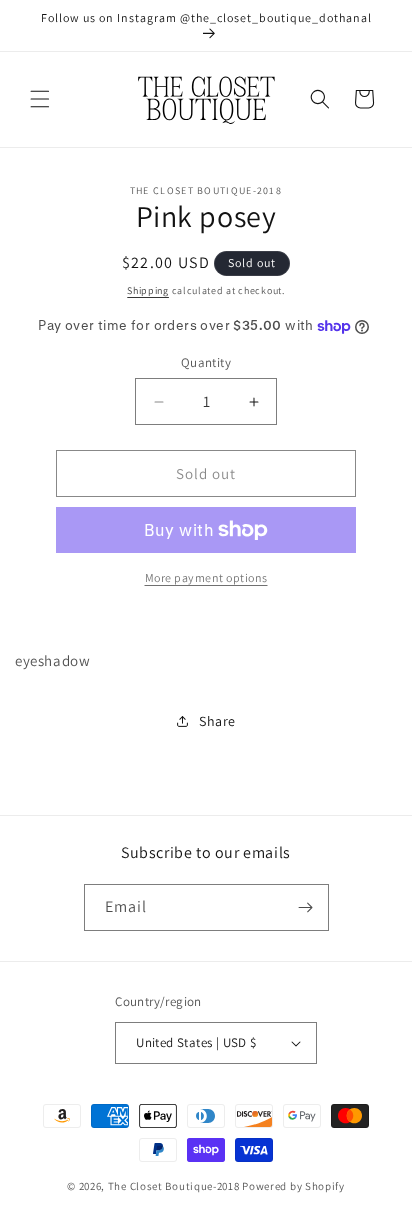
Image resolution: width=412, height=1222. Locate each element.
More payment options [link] (206, 577)
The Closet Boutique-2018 (174, 1186)
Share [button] (217, 721)
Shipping (148, 290)
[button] (40, 99)
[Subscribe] (306, 907)
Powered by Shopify (293, 1186)
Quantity (206, 362)
